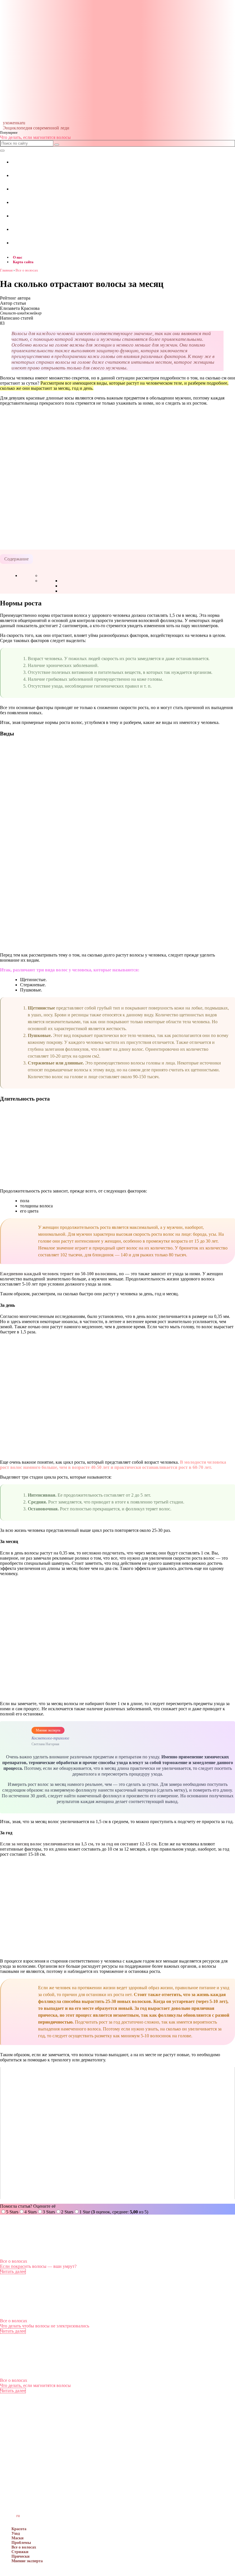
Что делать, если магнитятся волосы (35, 137)
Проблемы (21, 2543)
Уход (16, 2533)
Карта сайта (23, 262)
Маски (17, 2538)
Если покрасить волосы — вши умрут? (38, 2266)
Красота (19, 2529)
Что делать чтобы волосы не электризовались (45, 2326)
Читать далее (13, 2271)
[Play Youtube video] (117, 2133)
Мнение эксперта (27, 2561)
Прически (20, 2556)
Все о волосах (14, 2261)
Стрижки (20, 2552)
